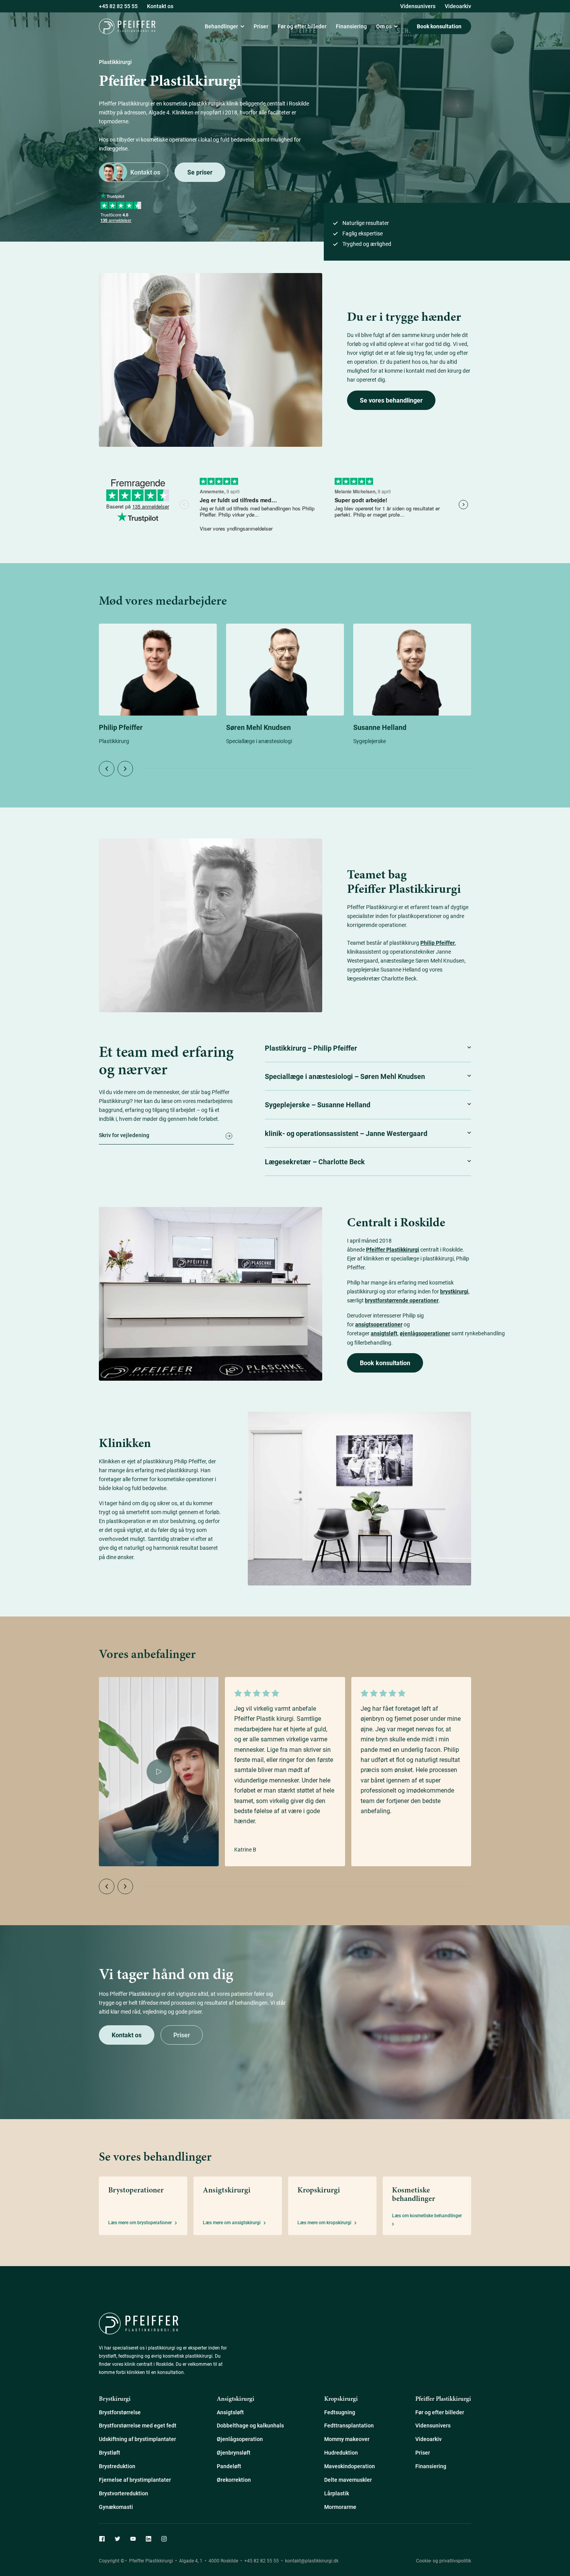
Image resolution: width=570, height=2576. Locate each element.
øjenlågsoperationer (425, 1333)
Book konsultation (439, 26)
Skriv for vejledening (124, 1136)
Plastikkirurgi (195, 80)
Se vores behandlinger (391, 400)
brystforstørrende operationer (402, 1300)
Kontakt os (145, 172)
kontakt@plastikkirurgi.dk (312, 2560)
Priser (182, 2035)
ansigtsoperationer (379, 1324)
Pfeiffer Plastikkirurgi (393, 1249)
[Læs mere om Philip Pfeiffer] (158, 670)
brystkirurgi (454, 1291)
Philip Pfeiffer (121, 727)
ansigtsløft (384, 1333)
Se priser (200, 172)
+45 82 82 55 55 (261, 2560)
